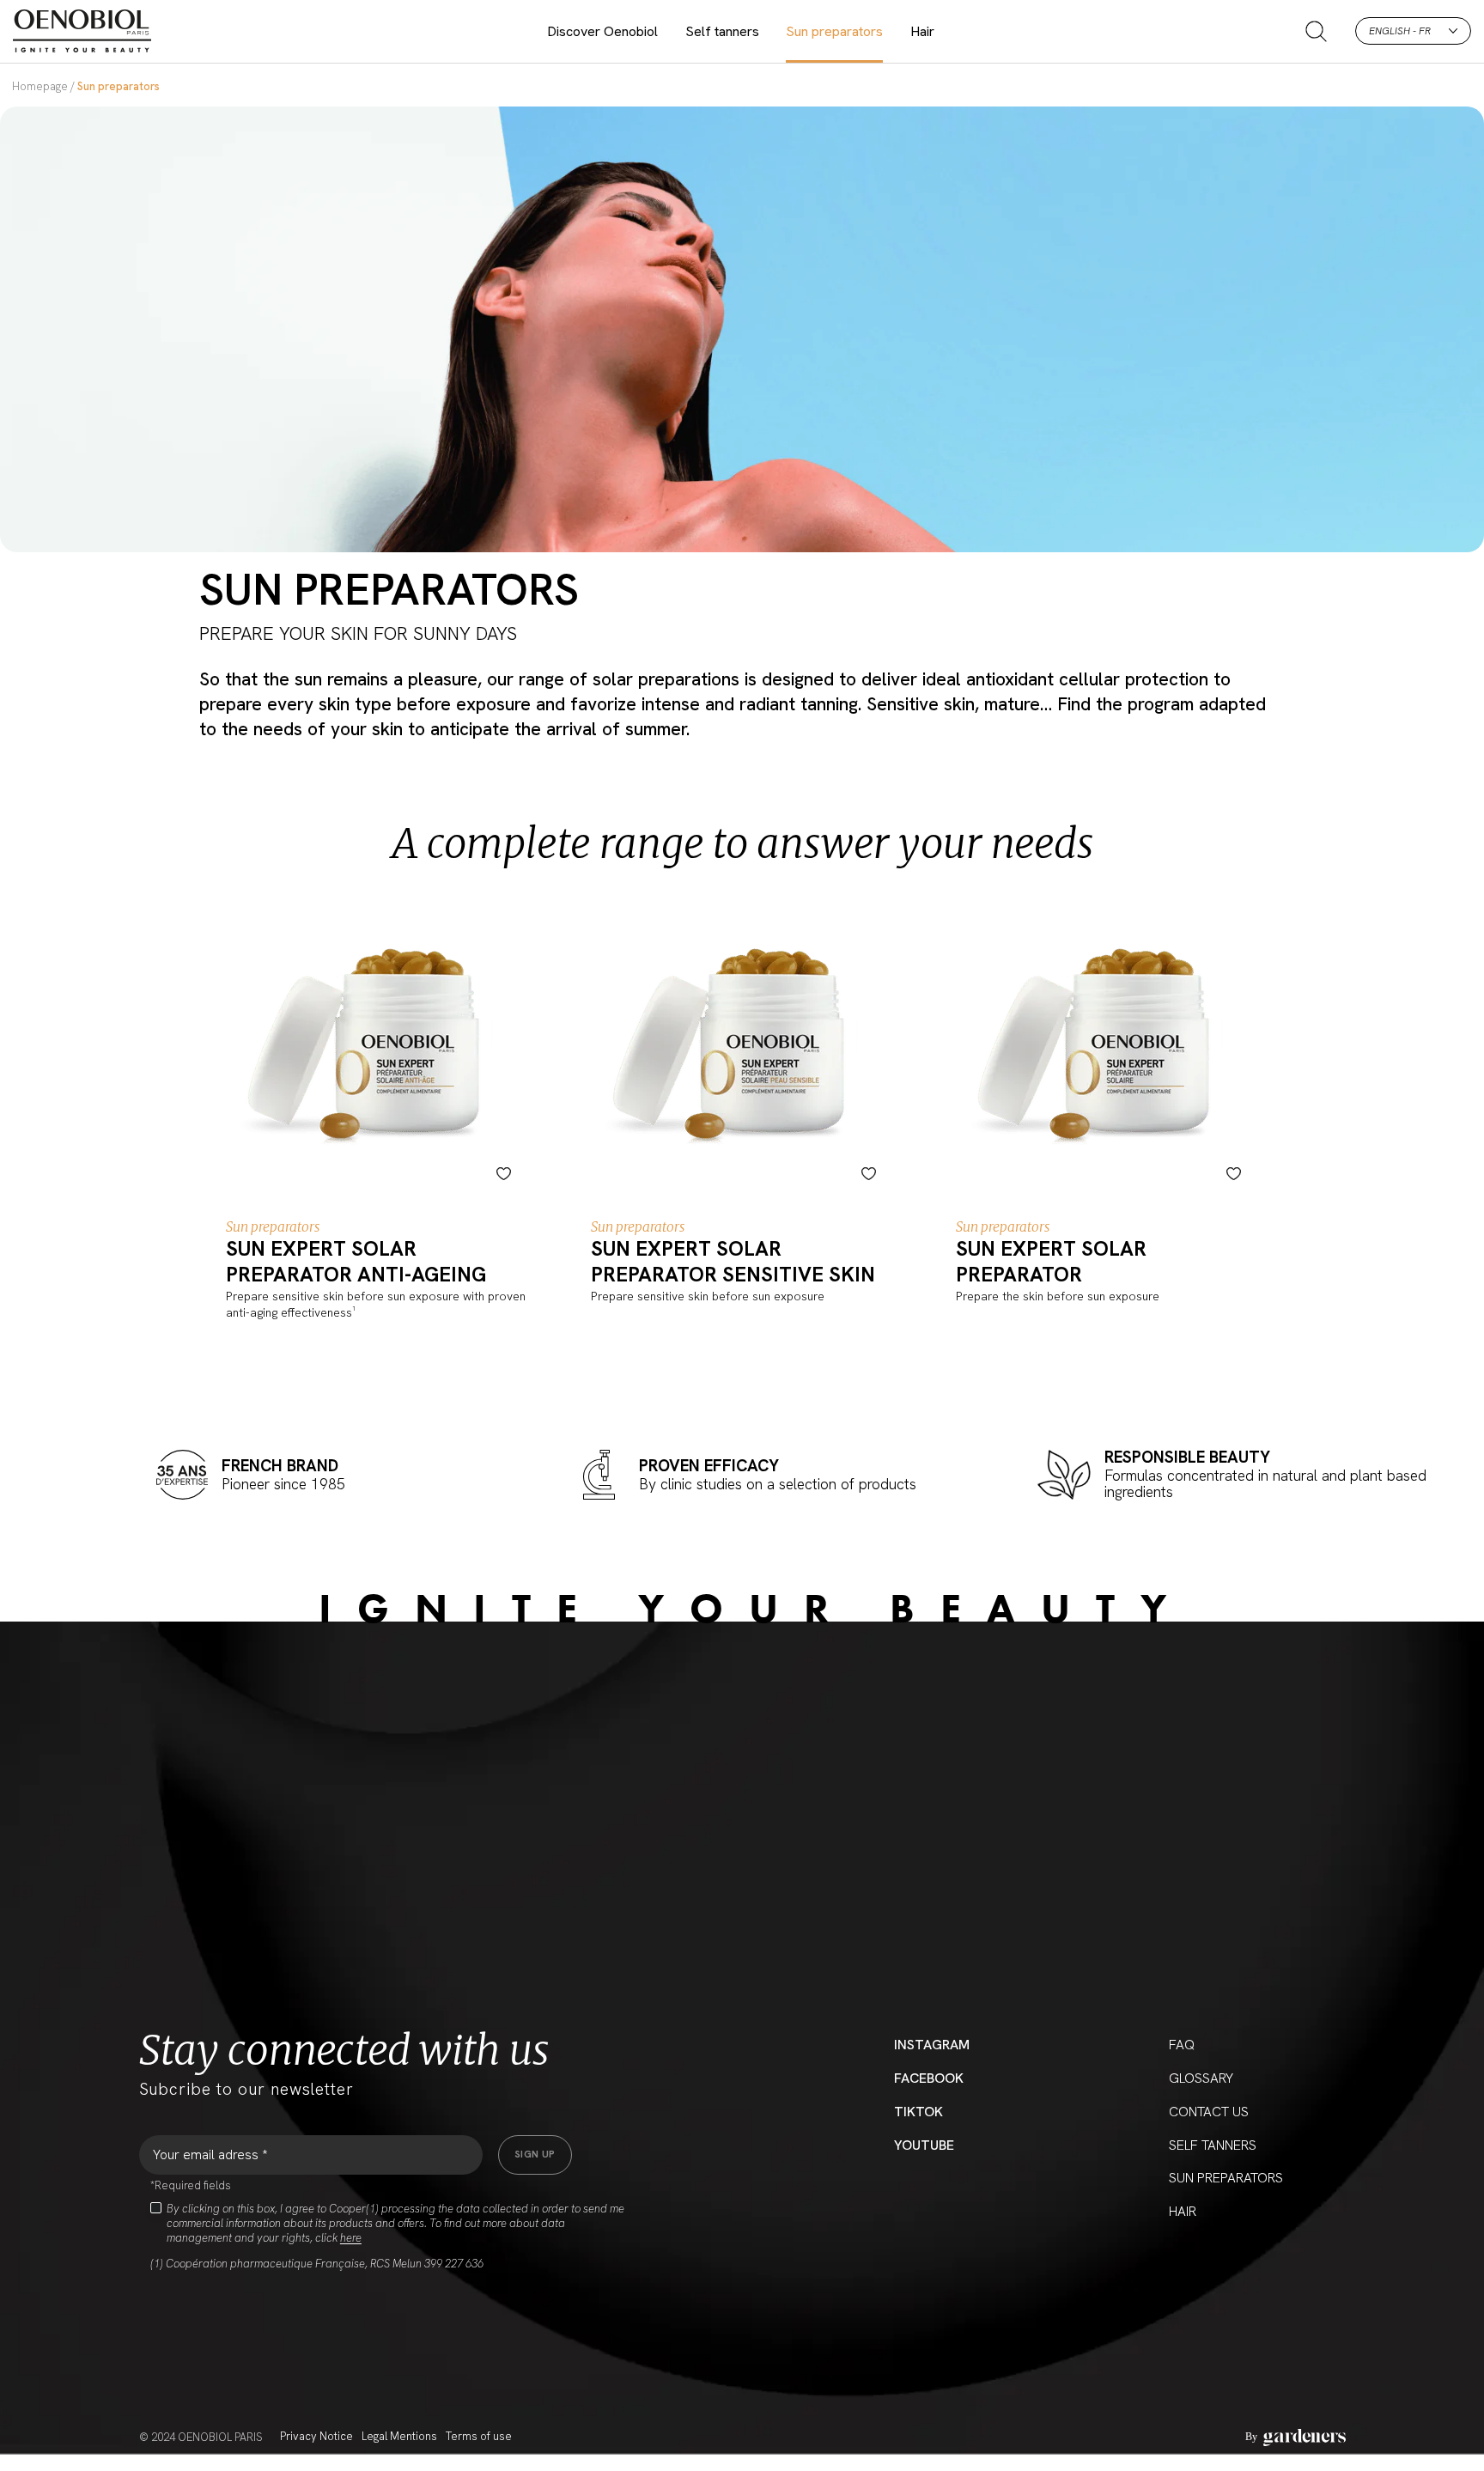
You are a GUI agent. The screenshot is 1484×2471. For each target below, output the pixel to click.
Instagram (932, 2045)
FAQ (1182, 2045)
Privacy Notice (316, 2436)
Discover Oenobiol (602, 31)
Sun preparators (834, 31)
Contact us (1209, 2112)
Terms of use (479, 2436)
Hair (922, 31)
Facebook (929, 2078)
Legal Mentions (399, 2436)
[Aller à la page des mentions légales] (1295, 2438)
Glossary (1201, 2078)
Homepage (40, 86)
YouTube (924, 2145)
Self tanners (722, 31)
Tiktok (918, 2112)
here (351, 2238)
